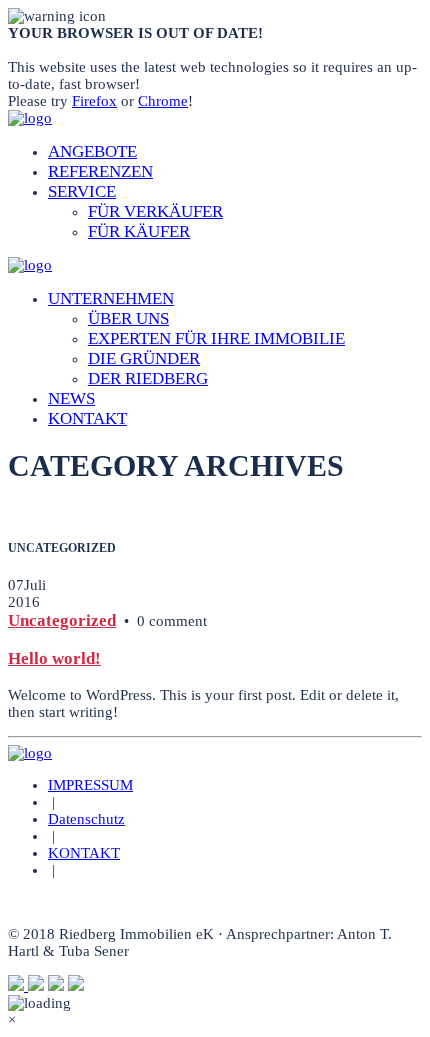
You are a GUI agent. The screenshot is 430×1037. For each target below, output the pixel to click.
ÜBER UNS (128, 318)
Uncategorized (62, 620)
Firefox (94, 101)
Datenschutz (86, 819)
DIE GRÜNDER (144, 358)
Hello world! (54, 658)
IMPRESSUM (90, 785)
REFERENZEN (100, 171)
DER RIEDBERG (148, 378)
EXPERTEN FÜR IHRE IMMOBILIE (216, 338)
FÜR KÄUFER (139, 231)
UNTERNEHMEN (111, 298)
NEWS (71, 398)
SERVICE (82, 191)
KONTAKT (87, 418)
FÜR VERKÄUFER (155, 211)
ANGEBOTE (92, 151)
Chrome (163, 101)
